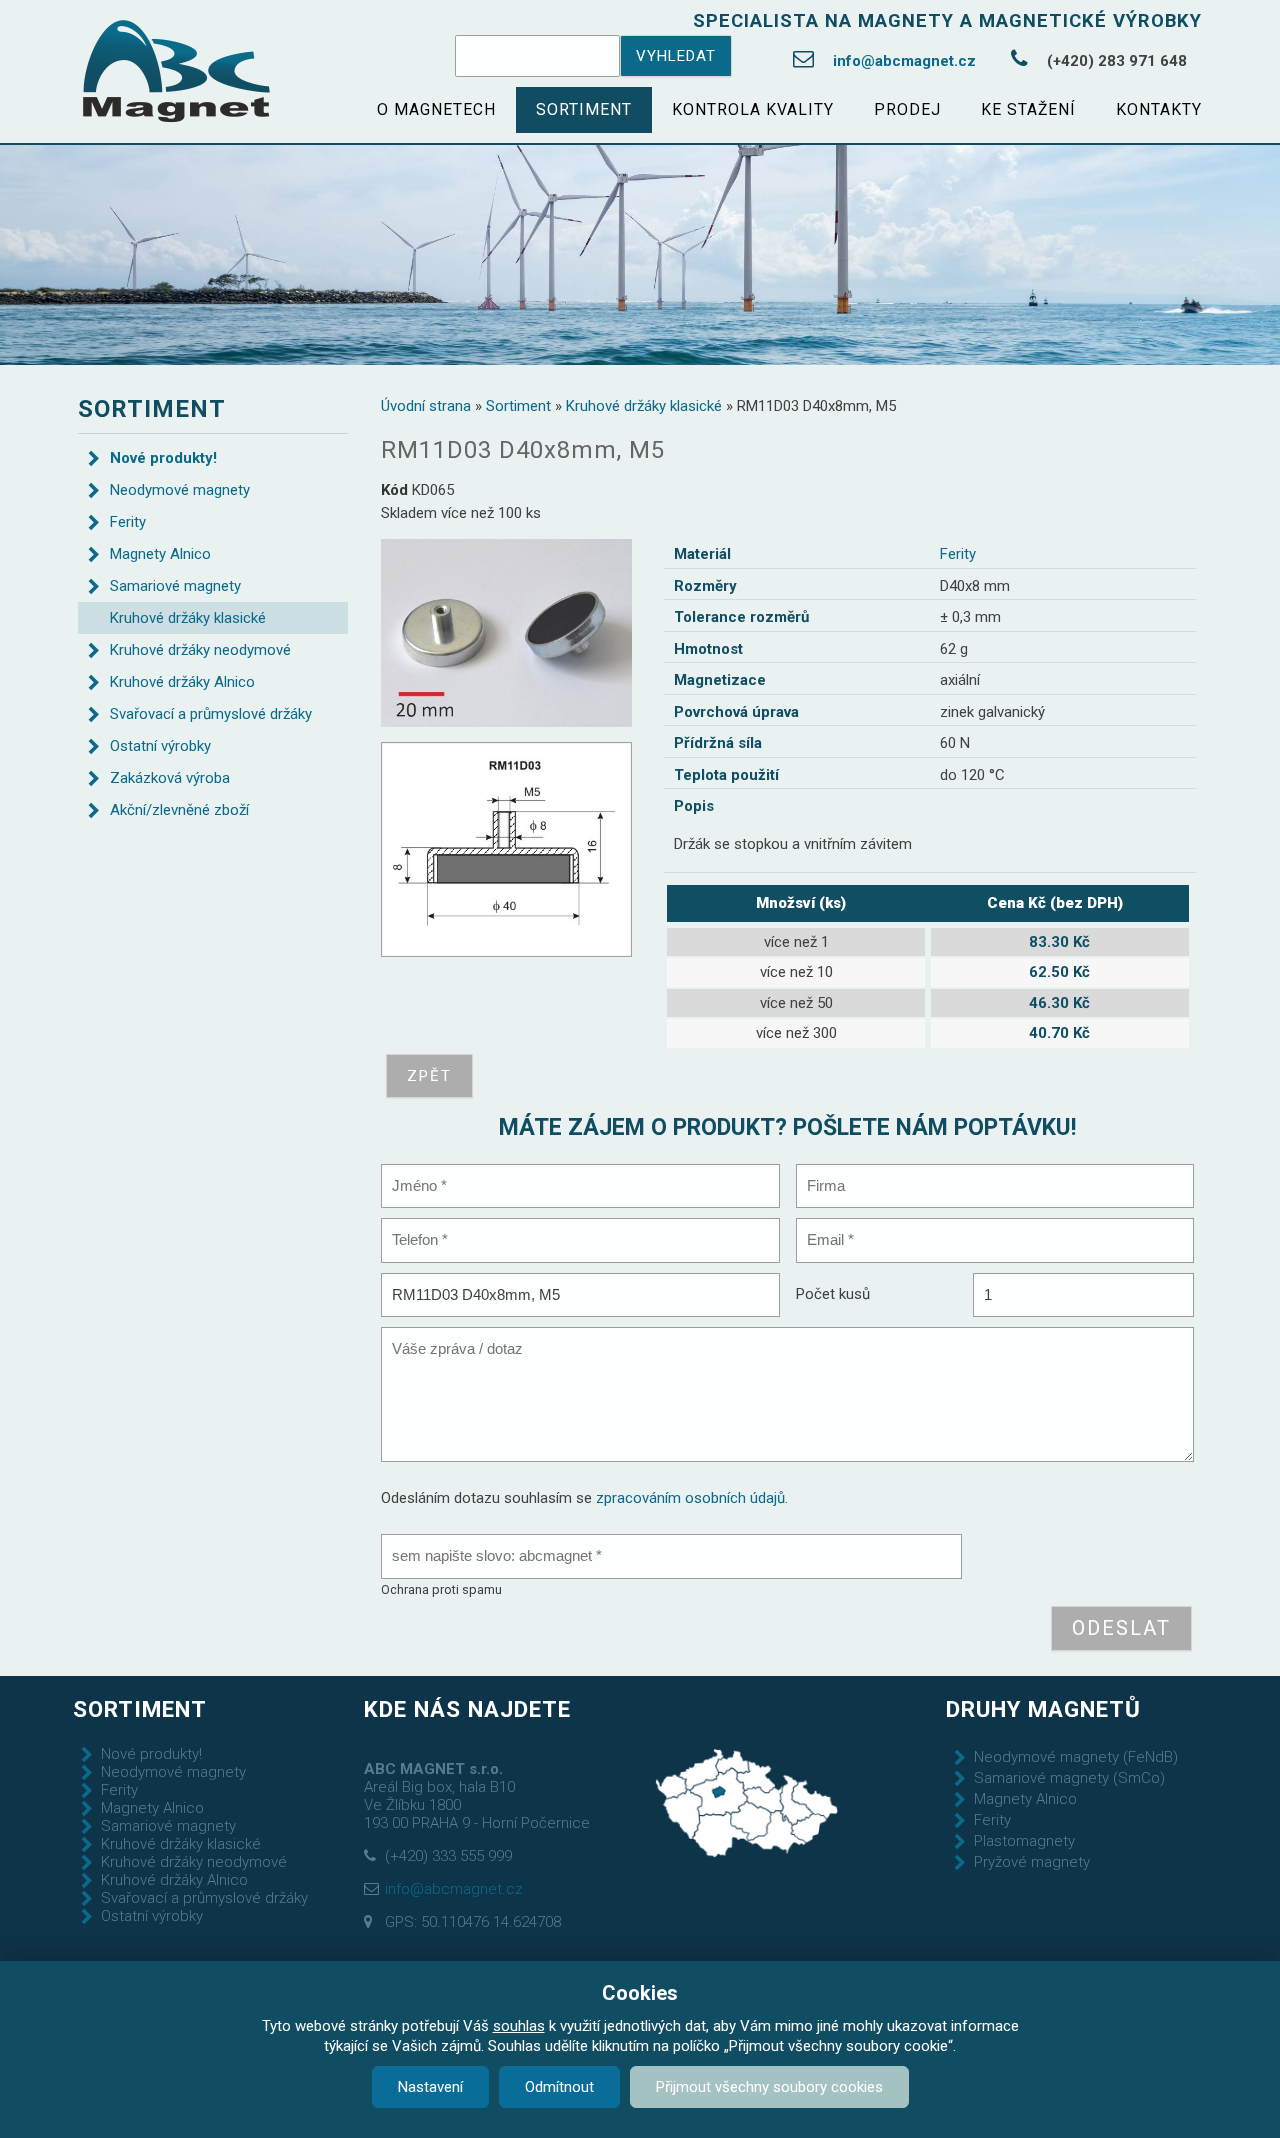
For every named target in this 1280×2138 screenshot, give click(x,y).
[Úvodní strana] (176, 71)
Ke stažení (1028, 109)
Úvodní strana (426, 406)
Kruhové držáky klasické (644, 406)
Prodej (907, 109)
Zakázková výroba (170, 778)
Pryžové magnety (1032, 1862)
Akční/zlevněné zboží (179, 810)
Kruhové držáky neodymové (200, 650)
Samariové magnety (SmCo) (1069, 1778)
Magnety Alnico (160, 554)
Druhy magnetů (1043, 1709)
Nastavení (430, 2087)
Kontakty (1159, 109)
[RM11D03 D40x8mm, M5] (506, 632)
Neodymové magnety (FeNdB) (1076, 1757)
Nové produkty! (163, 458)
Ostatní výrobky (160, 746)
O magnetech (436, 109)
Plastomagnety (1024, 1841)
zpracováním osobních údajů (690, 1498)
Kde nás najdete (467, 1709)
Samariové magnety (175, 586)
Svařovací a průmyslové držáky (211, 714)
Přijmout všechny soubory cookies (769, 2087)
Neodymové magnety (180, 490)
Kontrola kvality (753, 109)
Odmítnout (559, 2087)
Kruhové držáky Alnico (182, 682)
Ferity (958, 554)
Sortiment (584, 109)
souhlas (519, 2026)
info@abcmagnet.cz (904, 61)
